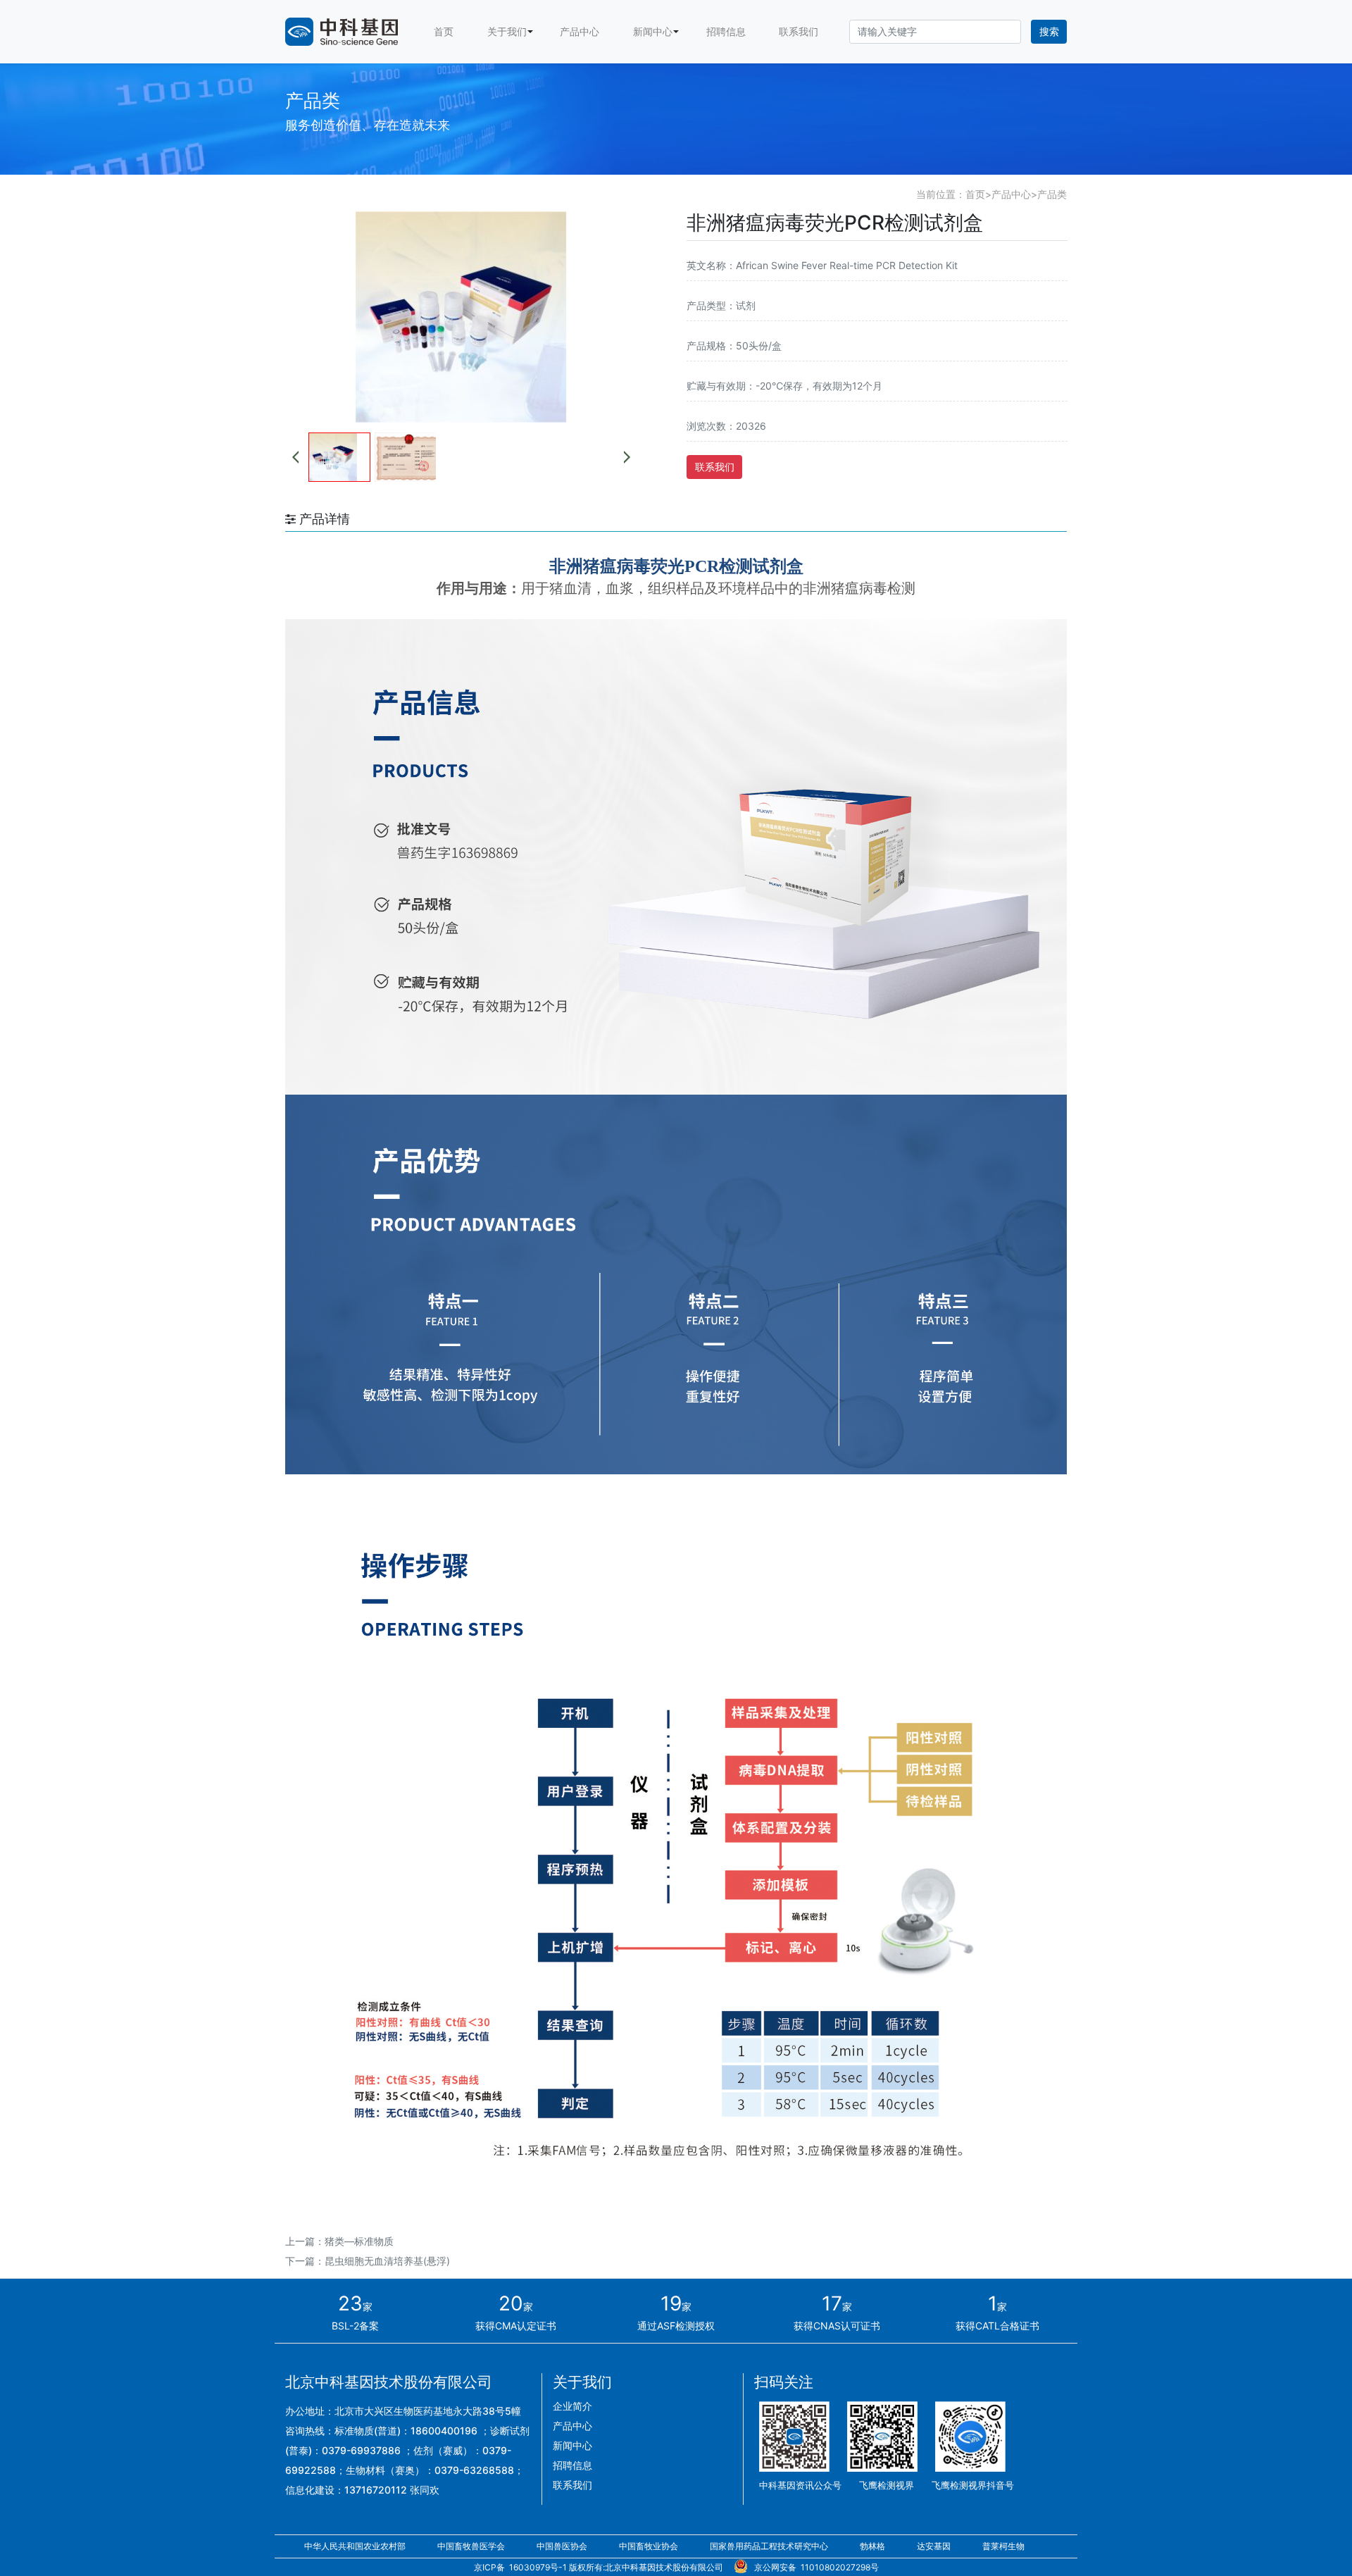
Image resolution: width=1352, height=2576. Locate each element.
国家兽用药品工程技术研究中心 (770, 2546)
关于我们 (507, 31)
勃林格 (874, 2546)
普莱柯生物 (1003, 2546)
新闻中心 (653, 31)
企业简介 (572, 2406)
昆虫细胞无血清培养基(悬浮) (387, 2261)
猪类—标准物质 (359, 2241)
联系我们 (799, 31)
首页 (444, 31)
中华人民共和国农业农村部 (356, 2546)
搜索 (1049, 31)
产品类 (1052, 194)
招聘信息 (726, 31)
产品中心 (580, 31)
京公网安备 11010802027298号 (814, 2567)
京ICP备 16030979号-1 (520, 2567)
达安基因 (935, 2546)
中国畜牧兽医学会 (472, 2546)
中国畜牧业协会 (650, 2546)
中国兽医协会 (563, 2546)
